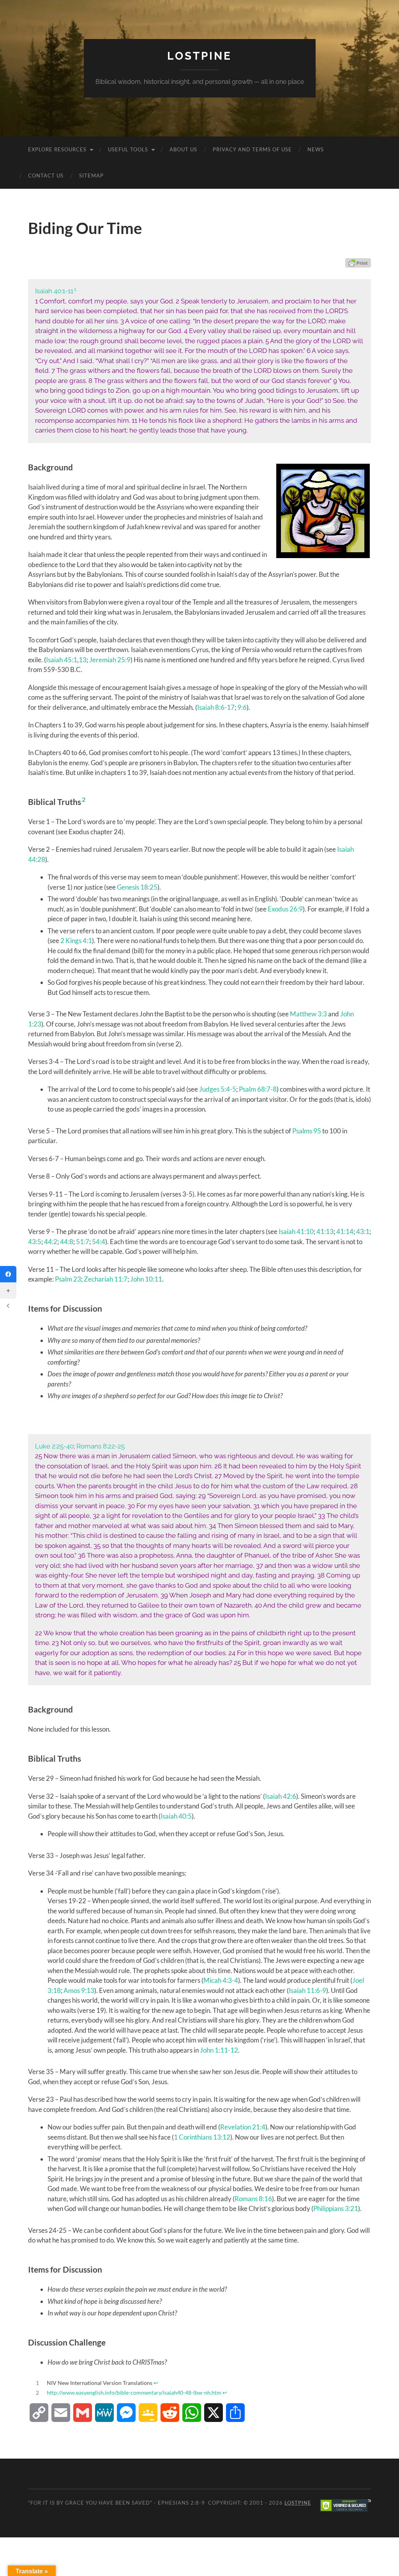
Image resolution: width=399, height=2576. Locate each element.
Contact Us (46, 176)
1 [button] (75, 289)
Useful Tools (128, 149)
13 (83, 660)
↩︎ (156, 2383)
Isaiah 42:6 (281, 1796)
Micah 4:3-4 (221, 1980)
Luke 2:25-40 (54, 1446)
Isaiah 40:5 (176, 1816)
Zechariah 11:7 (106, 1279)
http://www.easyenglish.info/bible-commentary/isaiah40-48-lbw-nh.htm (134, 2393)
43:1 (363, 1231)
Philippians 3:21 (336, 2208)
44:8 (67, 1242)
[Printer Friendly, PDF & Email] (358, 263)
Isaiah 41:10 (296, 1231)
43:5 (35, 1242)
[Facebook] (8, 1274)
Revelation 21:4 (243, 2127)
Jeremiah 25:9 (110, 660)
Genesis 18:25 (137, 887)
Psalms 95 (307, 1131)
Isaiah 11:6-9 (307, 1990)
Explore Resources (57, 149)
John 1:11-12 (219, 2050)
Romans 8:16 (253, 2199)
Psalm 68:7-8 (258, 1089)
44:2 (51, 1242)
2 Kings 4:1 (76, 941)
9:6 (242, 707)
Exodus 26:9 (285, 909)
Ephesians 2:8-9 (181, 2503)
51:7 (83, 1242)
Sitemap (91, 176)
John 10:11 (146, 1279)
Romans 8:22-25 (101, 1446)
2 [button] (84, 799)
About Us (183, 149)
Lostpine (199, 56)
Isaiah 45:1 (62, 660)
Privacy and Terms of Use (252, 149)
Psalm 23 (68, 1279)
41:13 (325, 1231)
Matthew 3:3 (308, 1014)
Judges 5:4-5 (218, 1089)
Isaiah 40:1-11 (54, 291)
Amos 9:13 (79, 1990)
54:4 (99, 1242)
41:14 (345, 1231)
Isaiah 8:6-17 (216, 707)
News (316, 149)
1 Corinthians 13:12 (202, 2137)
